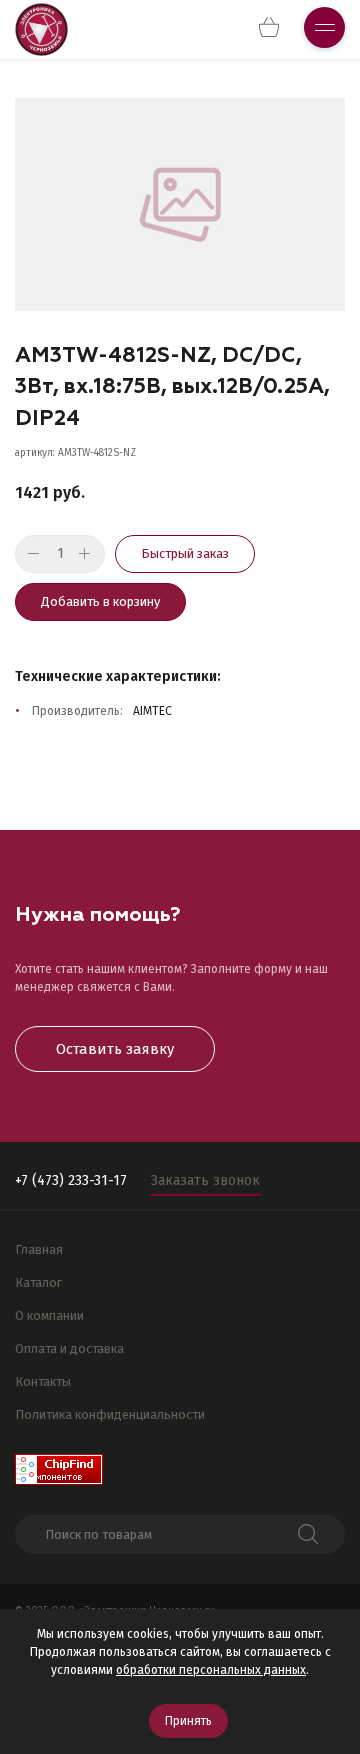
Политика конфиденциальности (110, 1414)
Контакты (43, 1381)
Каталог (38, 1282)
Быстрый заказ (185, 553)
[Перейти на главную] (41, 29)
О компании (49, 1315)
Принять (188, 1721)
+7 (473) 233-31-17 (71, 1180)
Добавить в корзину (100, 601)
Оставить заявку (115, 1049)
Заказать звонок (205, 1180)
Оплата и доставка (69, 1348)
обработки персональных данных (211, 1670)
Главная (39, 1249)
